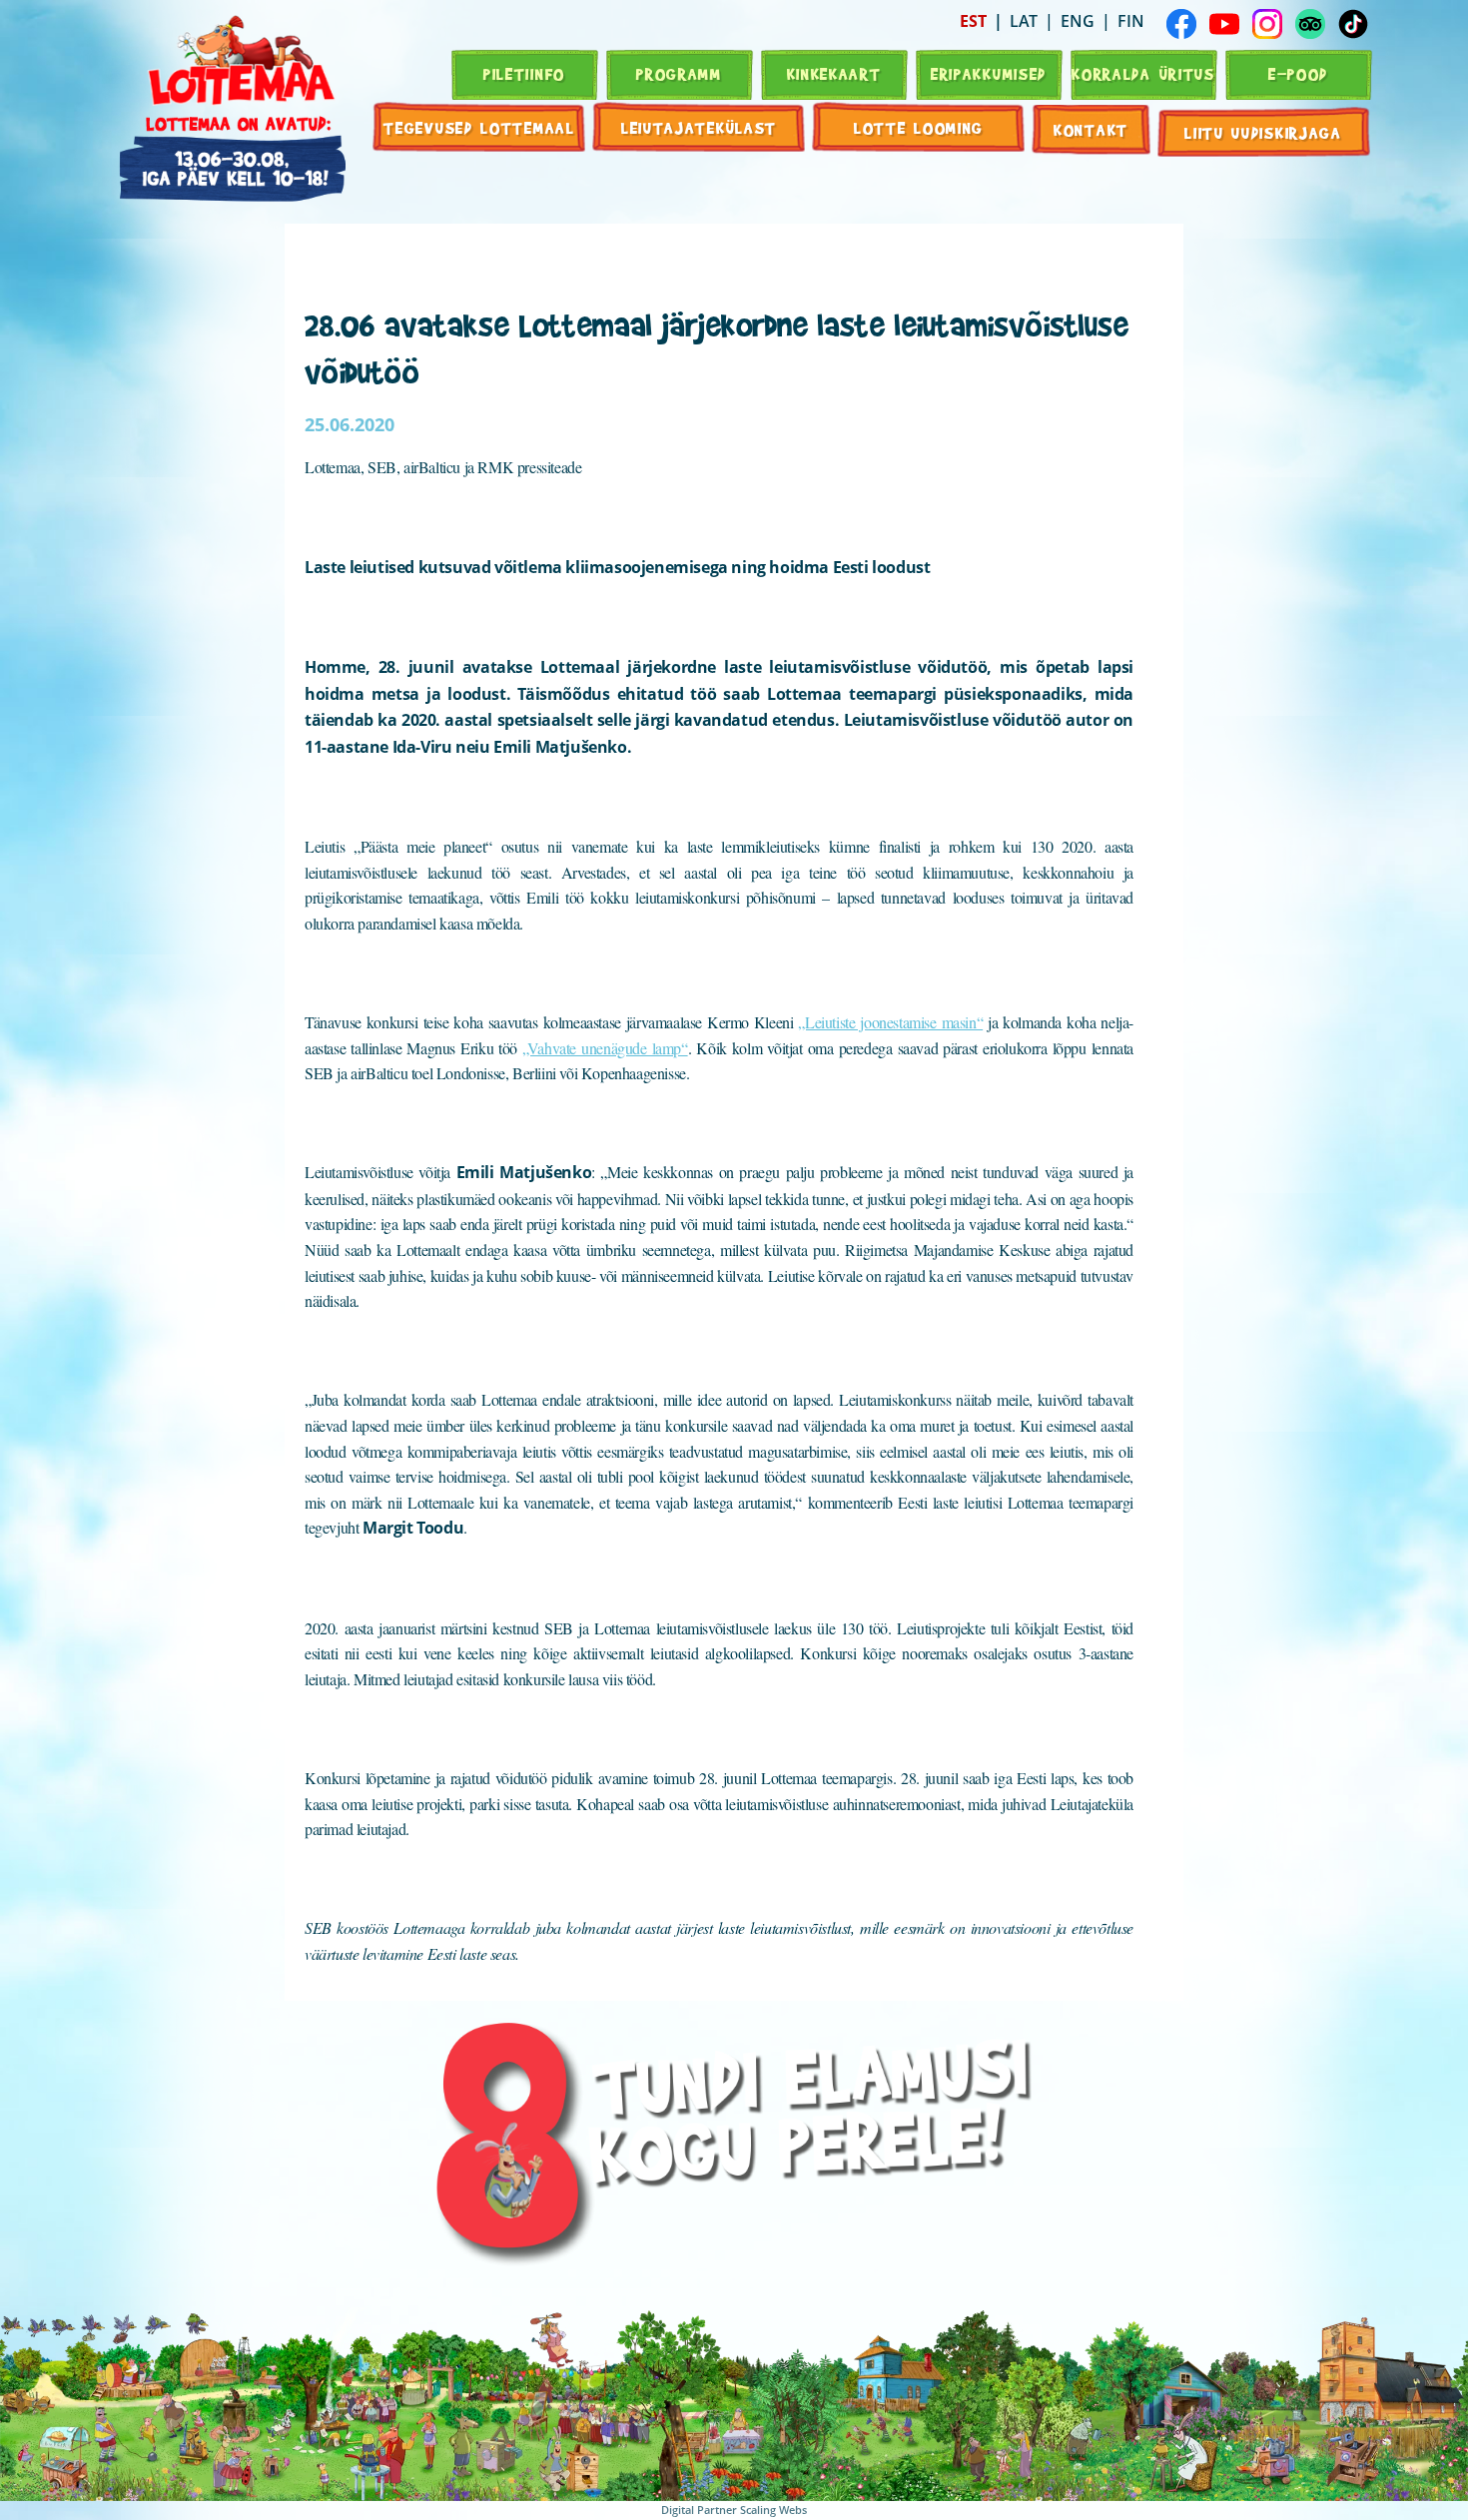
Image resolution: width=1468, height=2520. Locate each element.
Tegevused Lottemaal (479, 127)
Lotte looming (919, 127)
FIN (1131, 21)
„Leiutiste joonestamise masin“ (890, 1022)
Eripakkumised (989, 73)
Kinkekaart (834, 73)
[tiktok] (1353, 24)
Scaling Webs (773, 2510)
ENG (1078, 21)
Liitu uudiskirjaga (1263, 132)
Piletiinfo (524, 73)
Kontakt (1091, 129)
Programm (679, 73)
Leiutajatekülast (699, 127)
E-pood (1298, 73)
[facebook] (1181, 24)
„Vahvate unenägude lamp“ (605, 1048)
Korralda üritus (1143, 73)
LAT (1024, 21)
